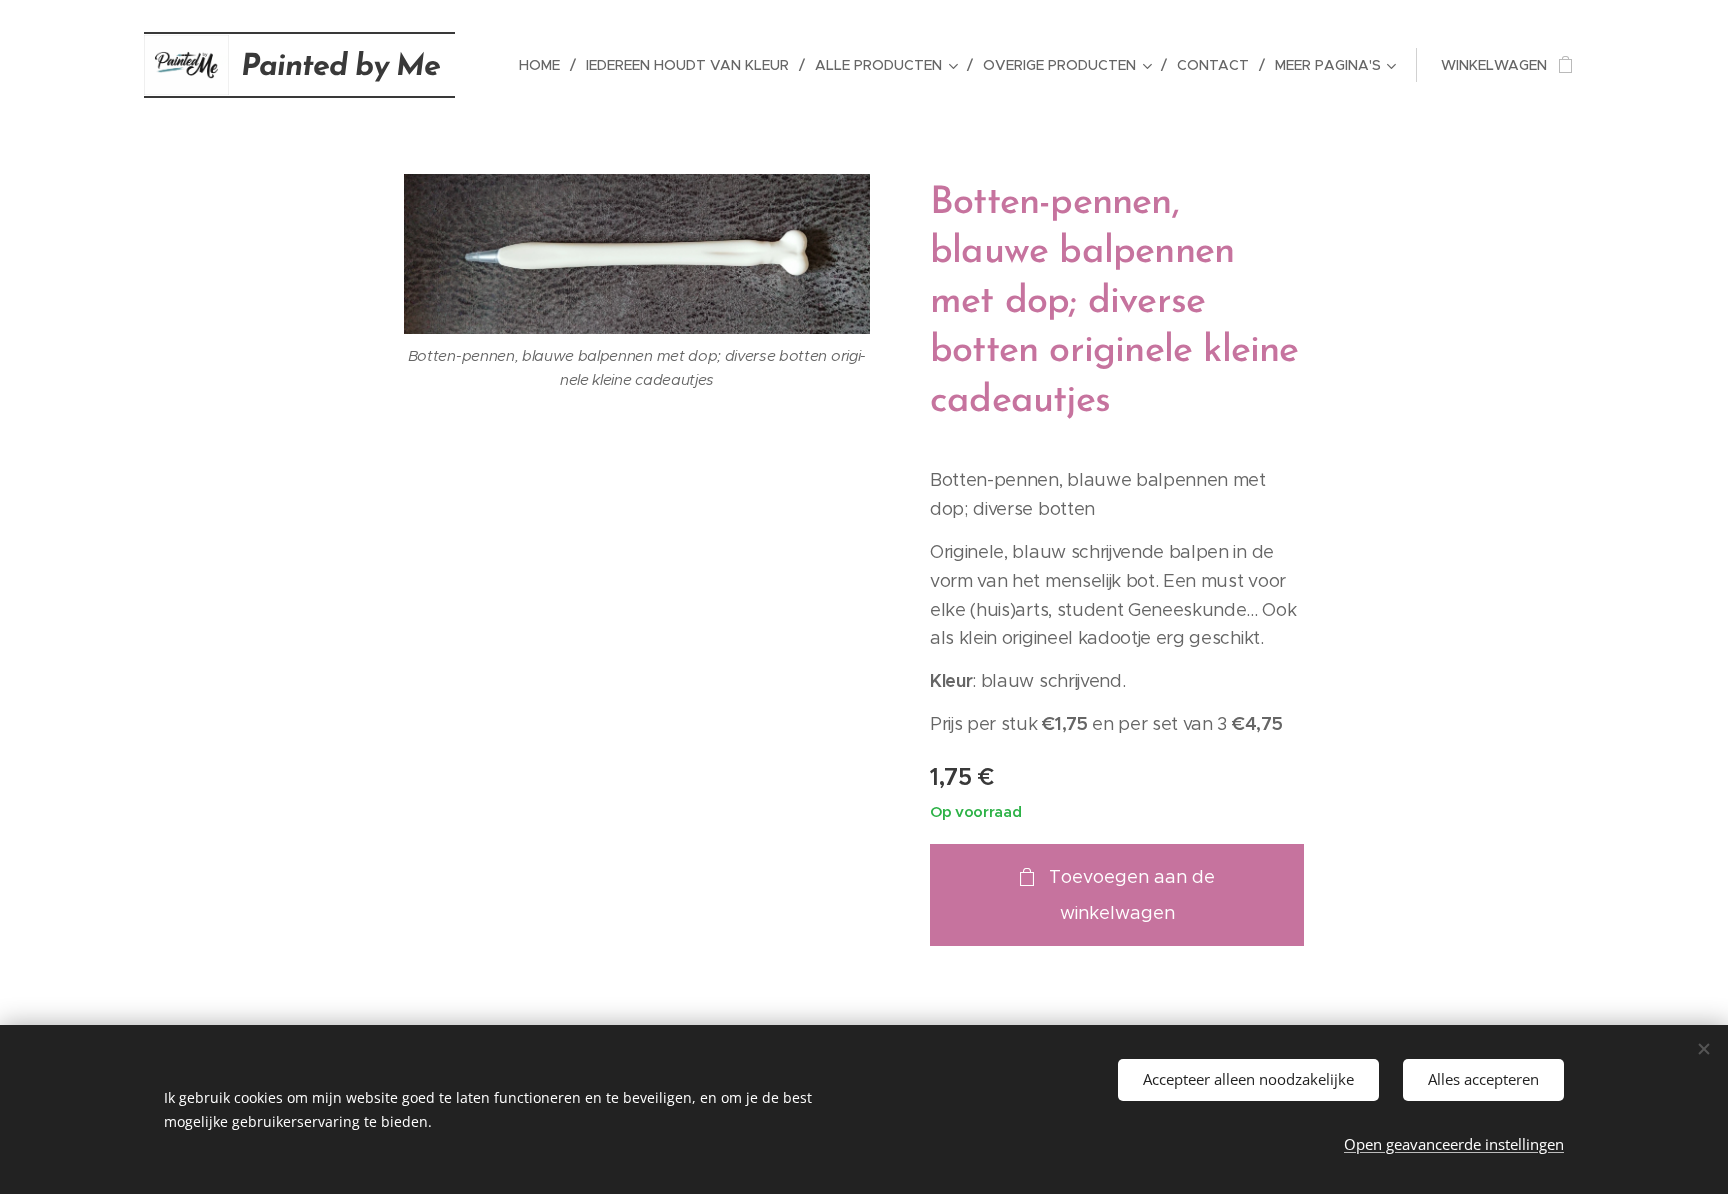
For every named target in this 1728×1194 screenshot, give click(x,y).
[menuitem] (545, 65)
